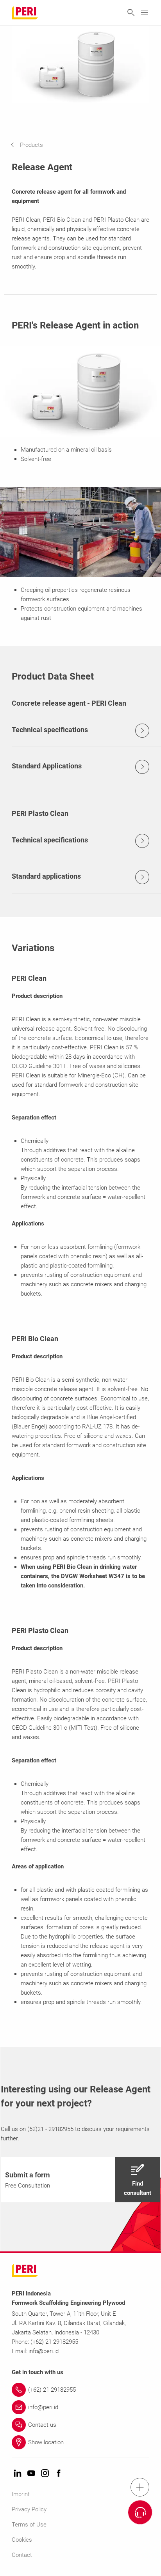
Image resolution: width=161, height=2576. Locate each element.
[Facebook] (59, 2474)
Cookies (22, 2540)
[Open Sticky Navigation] (140, 2487)
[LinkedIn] (18, 2474)
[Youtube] (31, 2474)
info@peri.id (44, 2351)
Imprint (21, 2494)
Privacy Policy (29, 2509)
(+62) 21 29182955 (54, 2342)
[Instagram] (45, 2474)
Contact (22, 2555)
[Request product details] (140, 2512)
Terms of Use (29, 2525)
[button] (33, 145)
